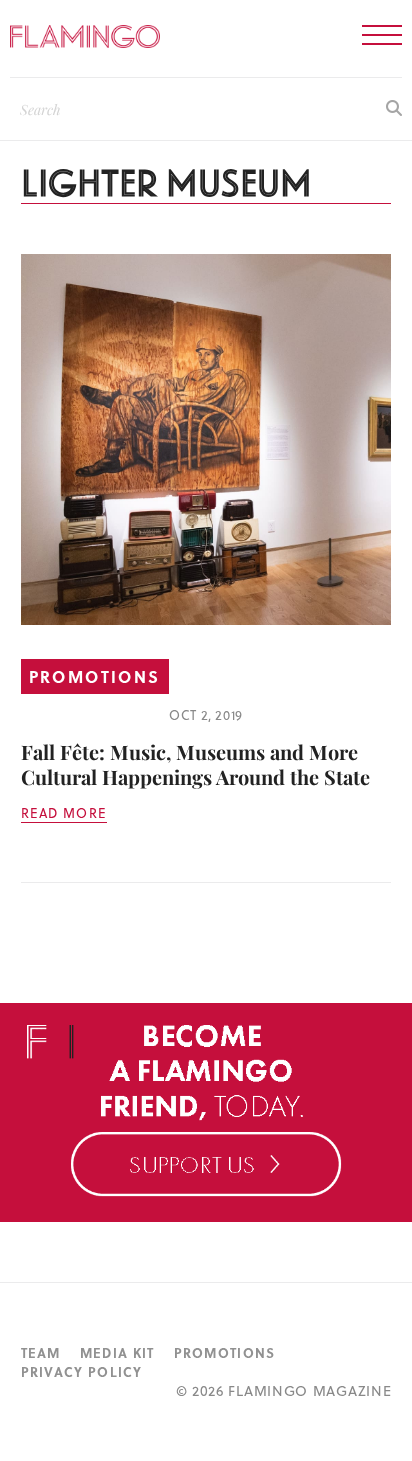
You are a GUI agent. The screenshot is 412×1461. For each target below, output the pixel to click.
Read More (64, 813)
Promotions (95, 676)
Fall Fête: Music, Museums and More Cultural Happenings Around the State (195, 764)
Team (41, 1352)
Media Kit (117, 1352)
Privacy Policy (82, 1371)
